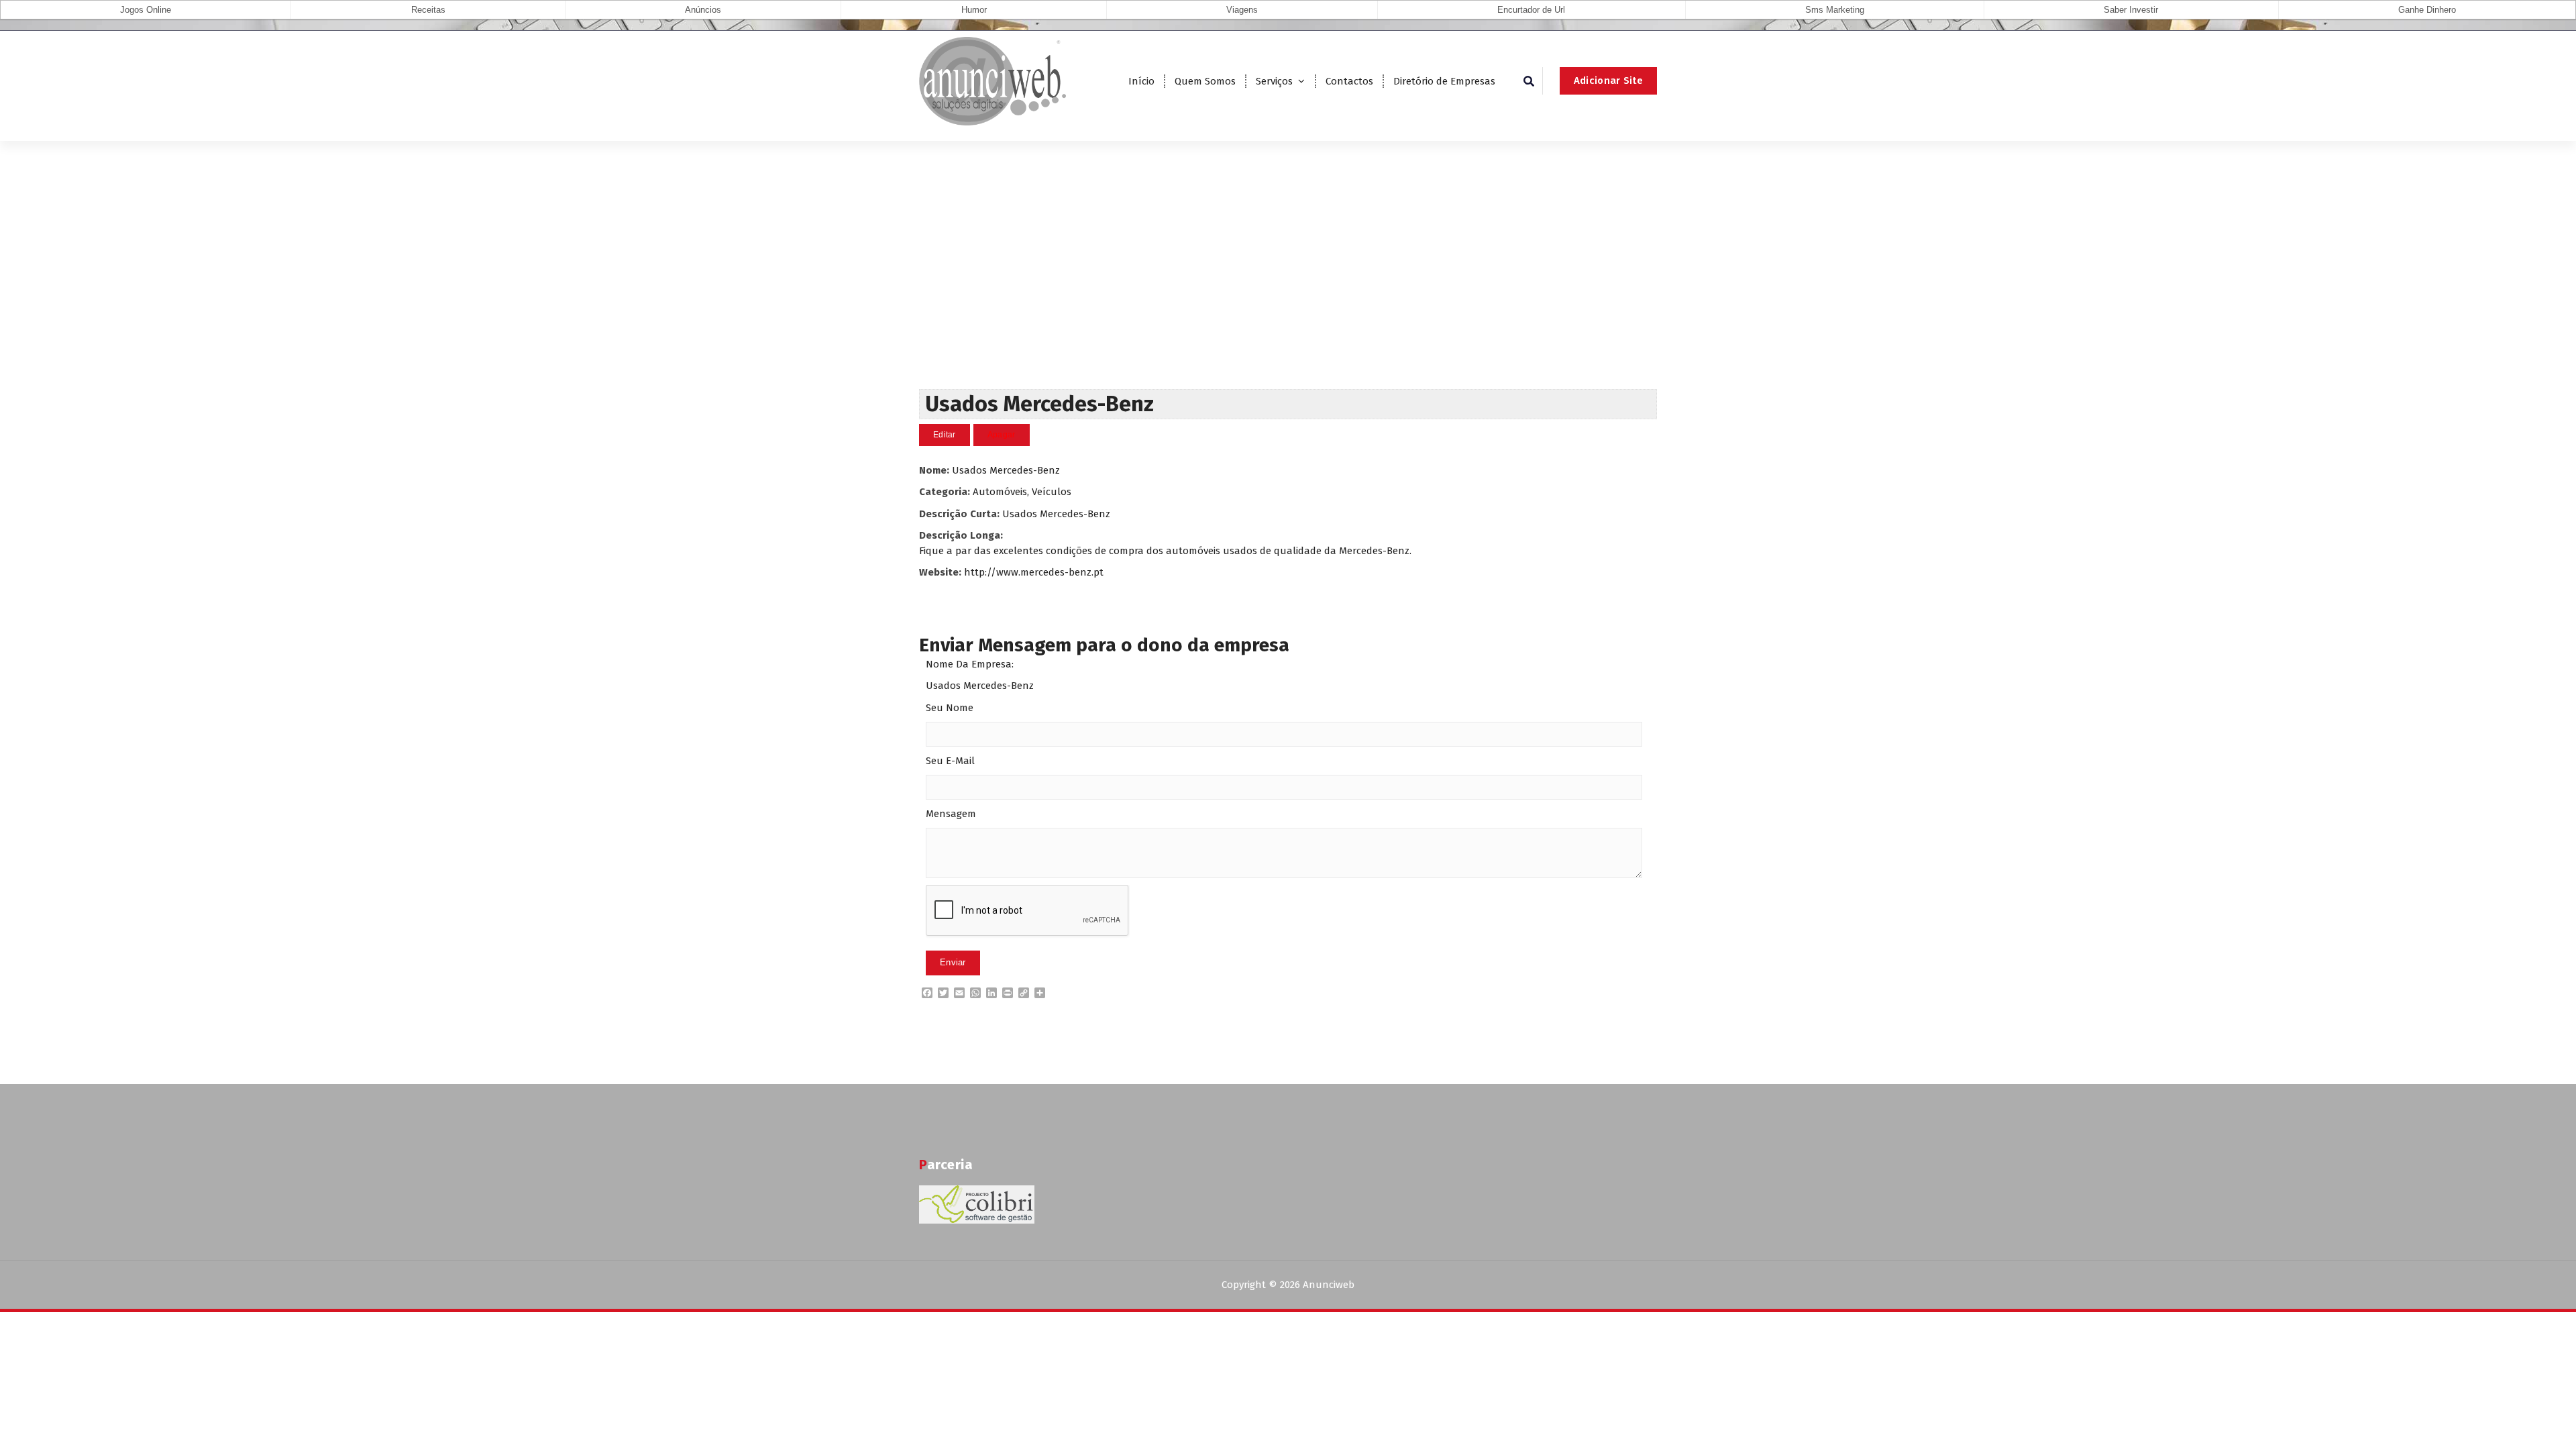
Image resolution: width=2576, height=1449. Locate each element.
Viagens (1242, 10)
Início (1141, 81)
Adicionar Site (1608, 80)
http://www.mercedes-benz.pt (1034, 572)
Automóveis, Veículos (1022, 492)
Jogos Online (146, 10)
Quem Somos (1205, 81)
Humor (974, 10)
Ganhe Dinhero (2427, 10)
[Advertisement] (1288, 288)
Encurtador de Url (1531, 10)
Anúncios (703, 10)
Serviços (1274, 81)
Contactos (1349, 81)
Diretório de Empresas (1444, 81)
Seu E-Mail (950, 761)
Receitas (428, 10)
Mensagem (951, 814)
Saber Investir (2131, 10)
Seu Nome (950, 708)
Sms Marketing (1835, 10)
